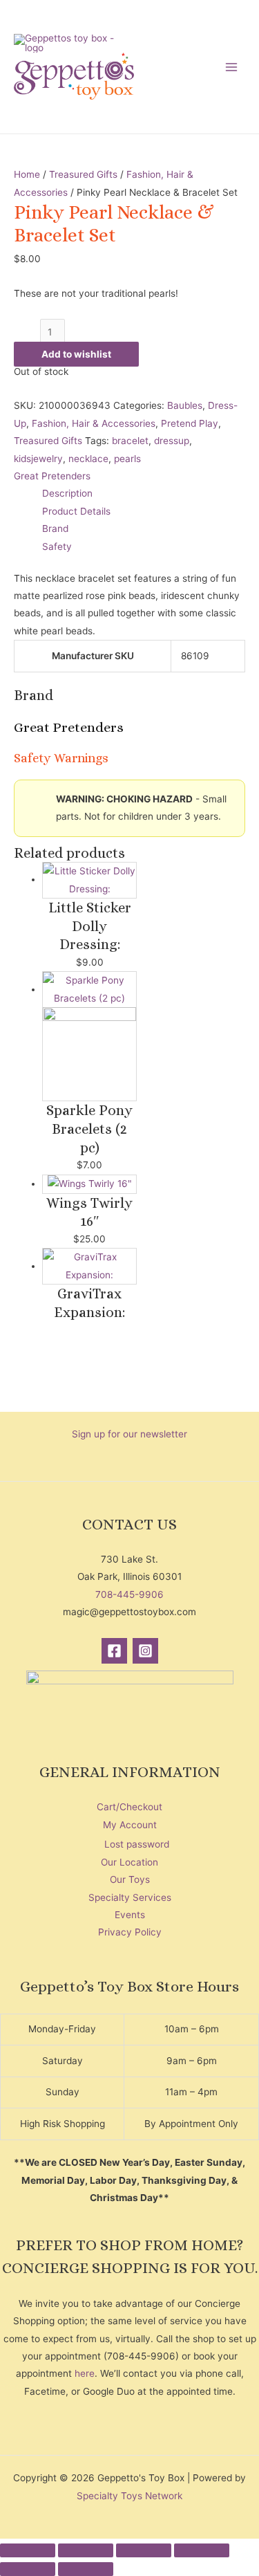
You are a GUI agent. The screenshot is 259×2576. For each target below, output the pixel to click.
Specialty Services (130, 1897)
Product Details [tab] (76, 511)
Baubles (185, 405)
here (85, 2373)
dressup (172, 441)
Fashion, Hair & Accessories (94, 423)
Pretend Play (190, 423)
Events (130, 1915)
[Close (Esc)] (202, 2550)
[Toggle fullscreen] (86, 2550)
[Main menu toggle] (232, 67)
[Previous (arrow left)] (28, 2569)
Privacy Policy (130, 1932)
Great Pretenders (52, 476)
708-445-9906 (129, 1594)
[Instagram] (145, 1651)
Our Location (129, 1862)
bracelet (130, 441)
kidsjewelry (38, 459)
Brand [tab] (55, 528)
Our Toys (130, 1879)
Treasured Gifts (83, 174)
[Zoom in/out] (28, 2550)
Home (27, 174)
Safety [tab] (57, 546)
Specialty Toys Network (129, 2496)
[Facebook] (114, 1651)
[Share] (144, 2550)
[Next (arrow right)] (86, 2569)
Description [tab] (67, 493)
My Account (130, 1825)
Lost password (137, 1844)
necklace (88, 459)
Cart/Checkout (129, 1807)
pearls (127, 459)
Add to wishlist (76, 354)
